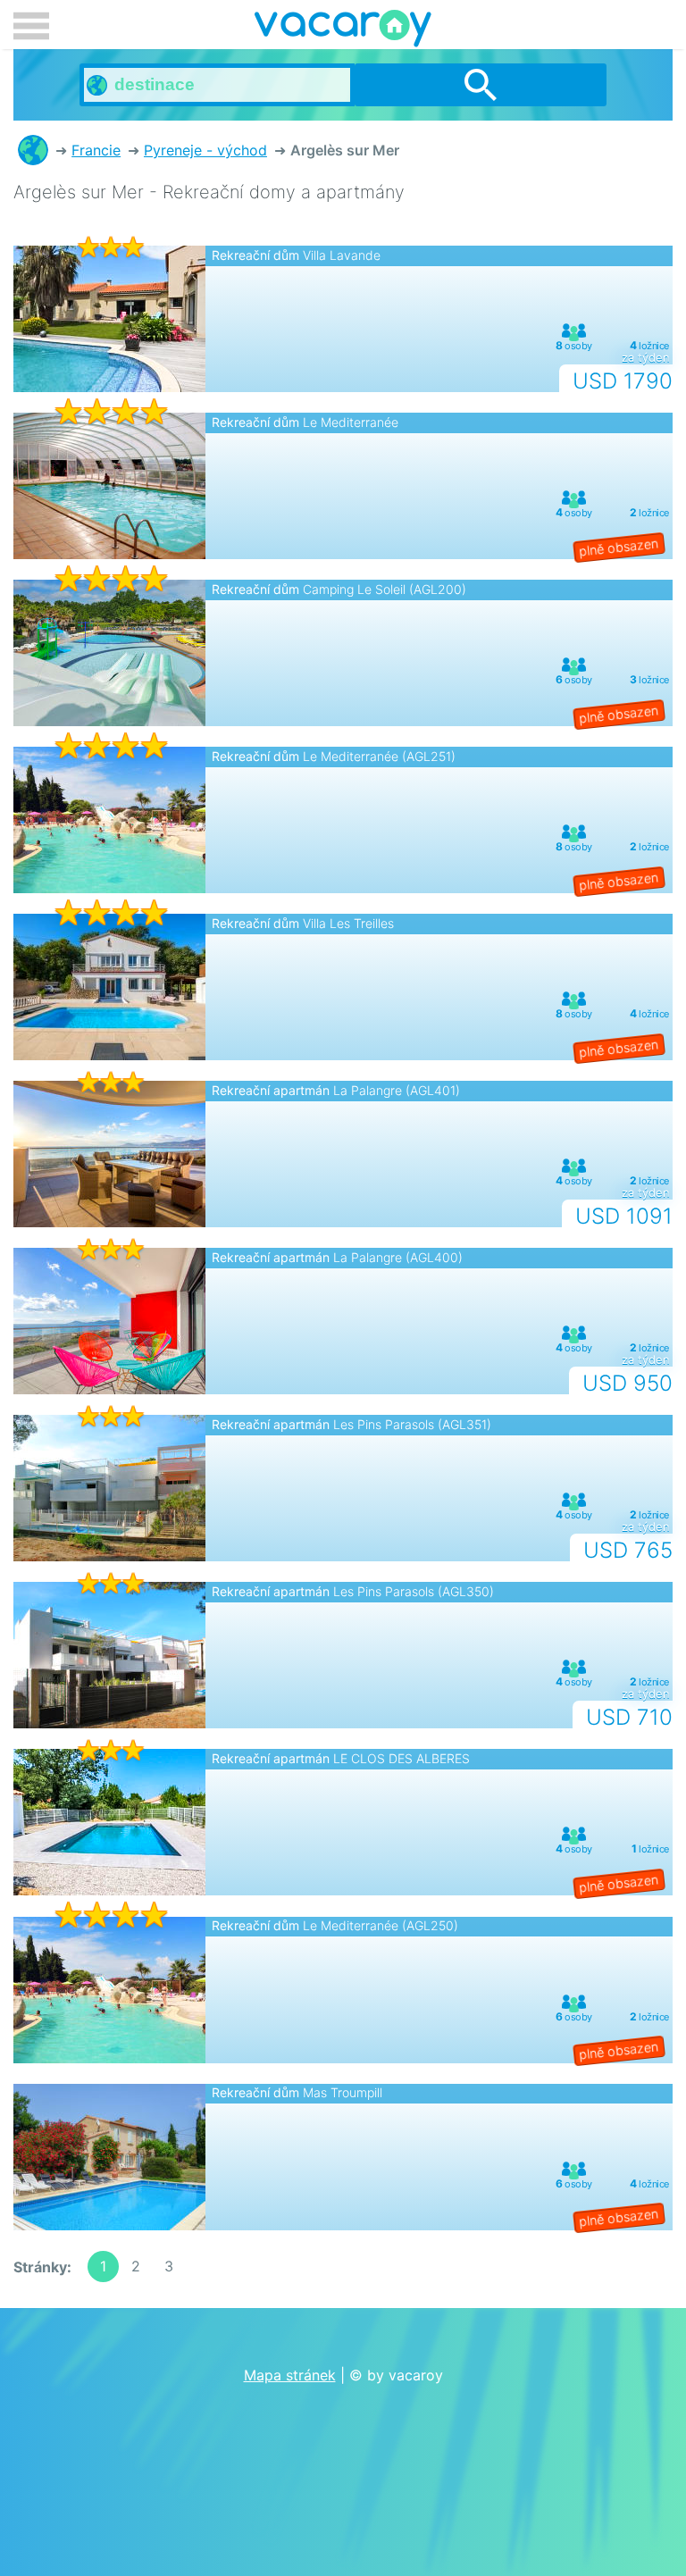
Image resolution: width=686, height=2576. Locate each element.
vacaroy (343, 31)
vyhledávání (481, 85)
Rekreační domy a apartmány (33, 150)
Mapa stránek (290, 2375)
